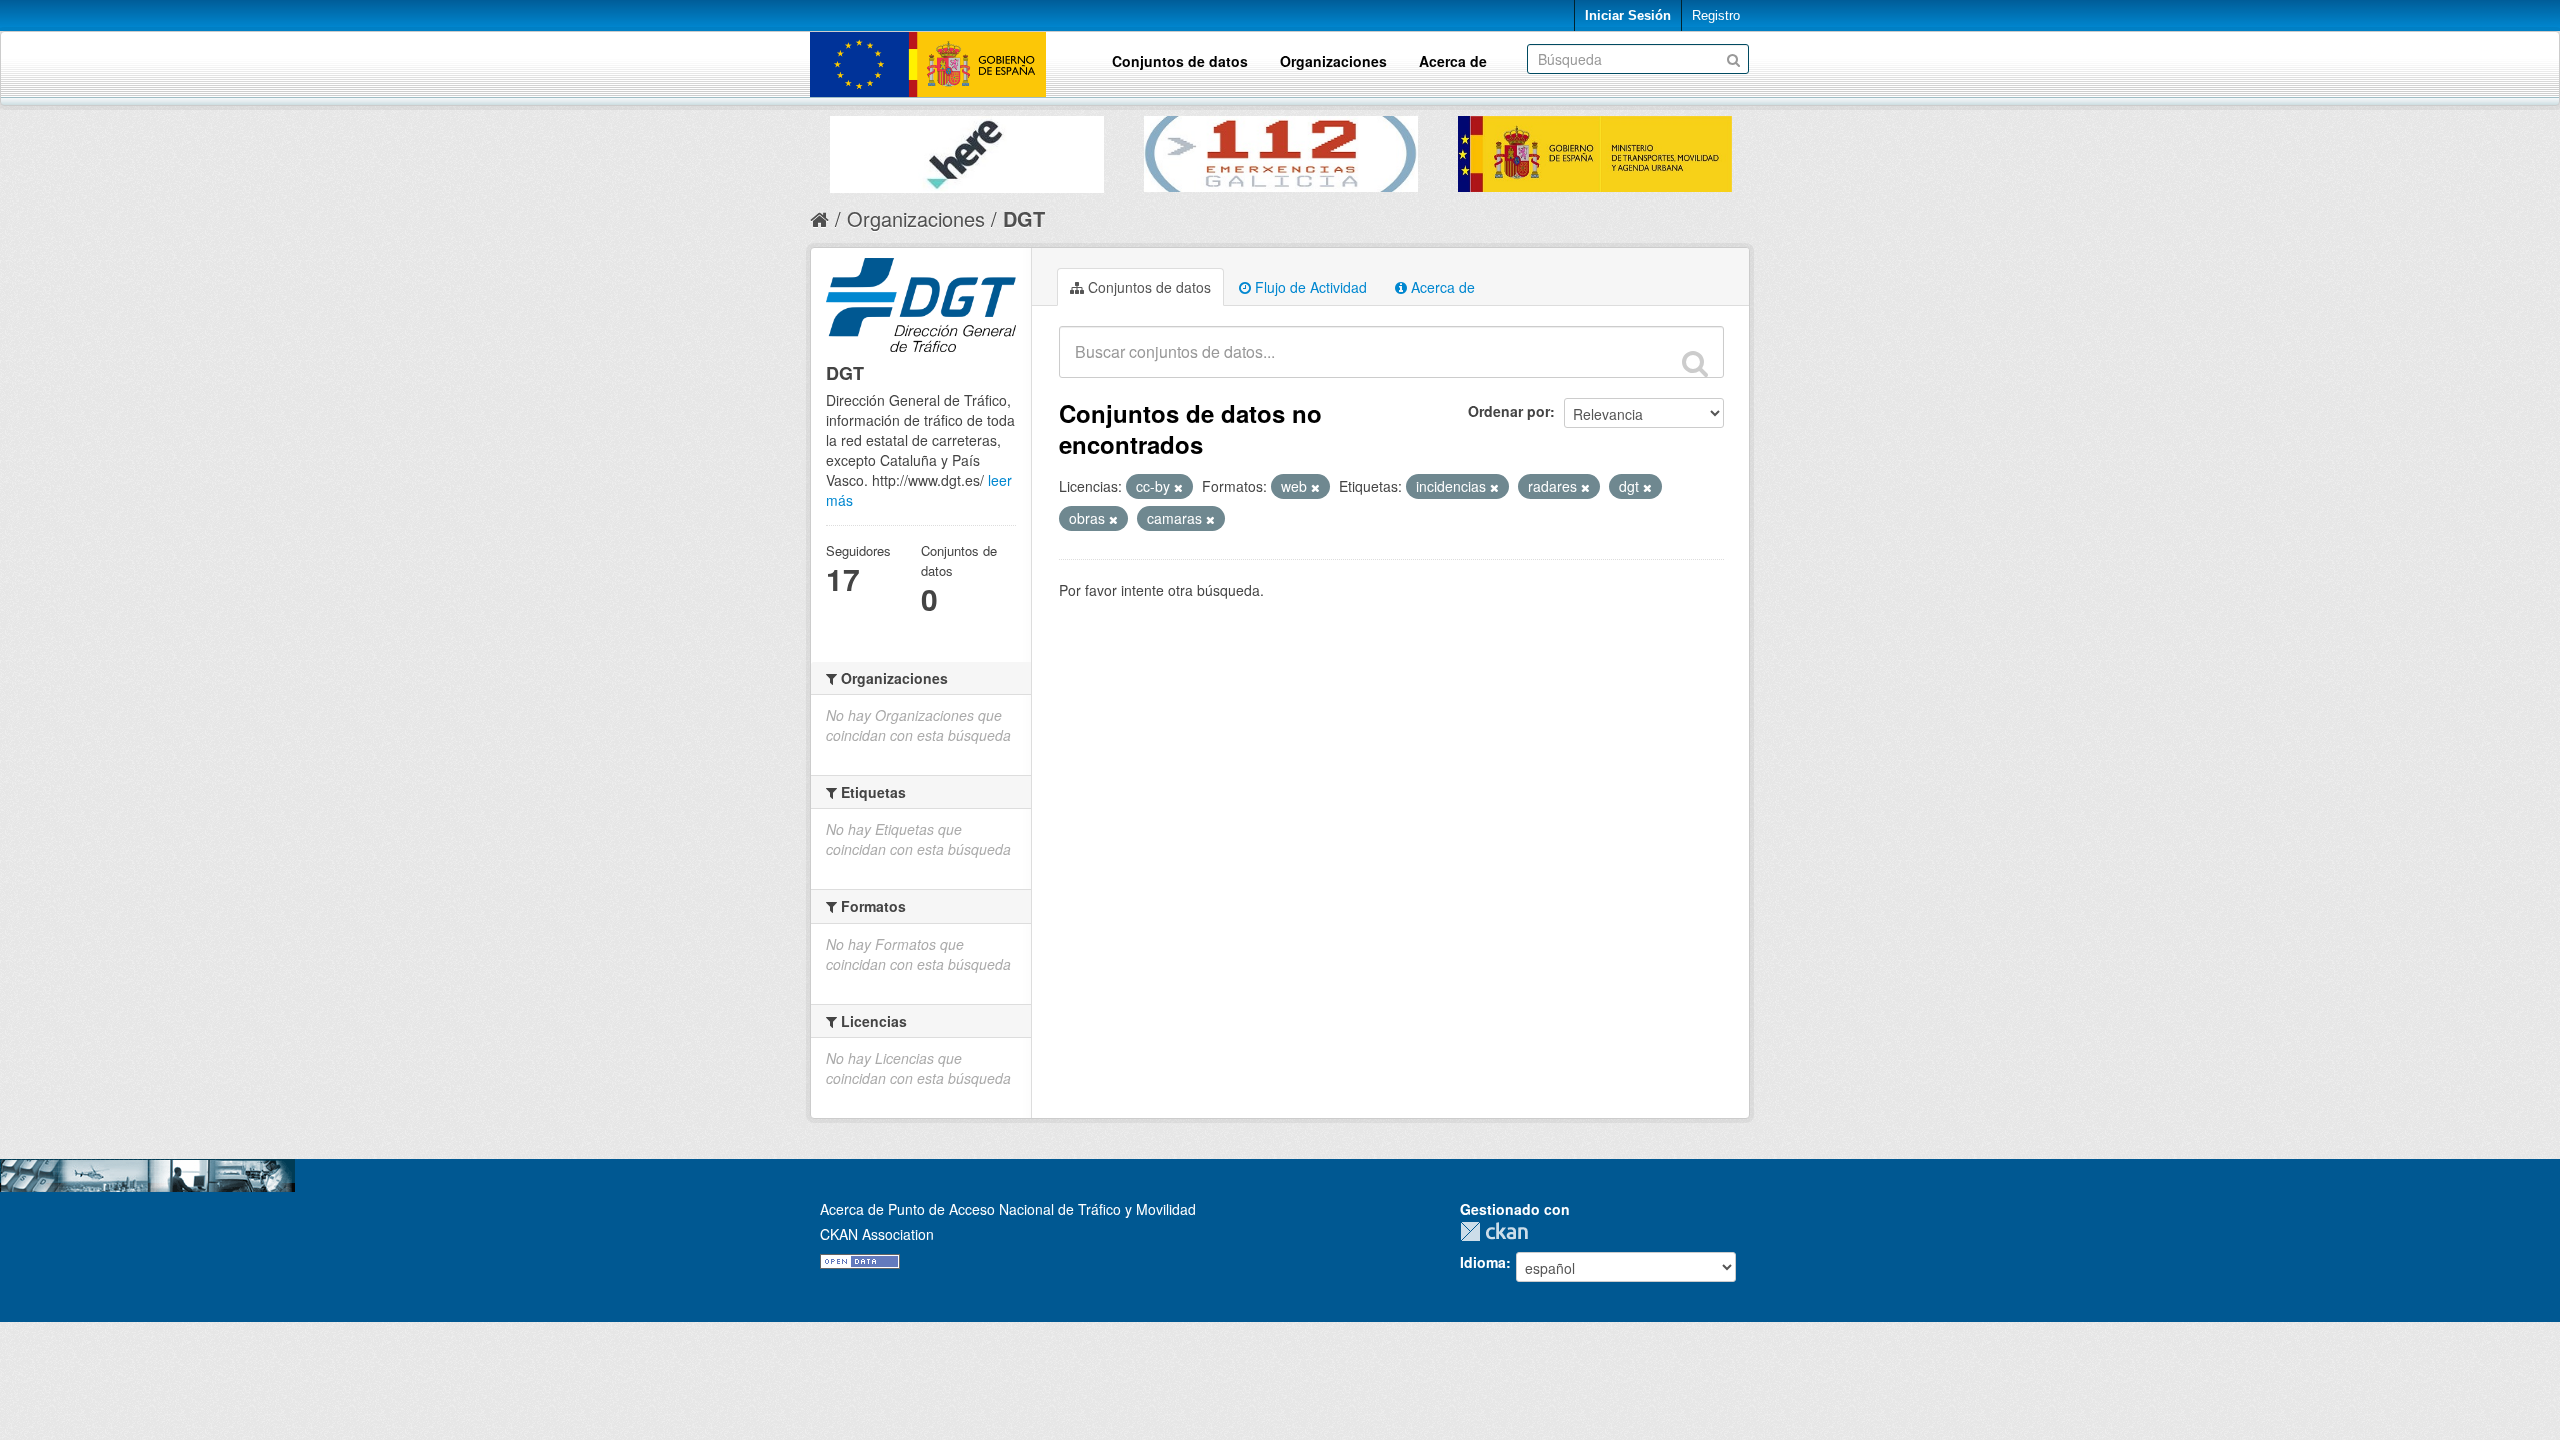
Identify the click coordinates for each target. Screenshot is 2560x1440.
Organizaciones (1333, 61)
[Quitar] (1178, 487)
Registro (1716, 15)
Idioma (1483, 1262)
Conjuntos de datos (1180, 61)
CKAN (1499, 1231)
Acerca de (1453, 61)
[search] (1695, 363)
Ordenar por (1509, 411)
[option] (967, 149)
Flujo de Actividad (1309, 287)
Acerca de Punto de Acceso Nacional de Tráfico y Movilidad (1008, 1209)
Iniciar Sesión (1628, 15)
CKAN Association (877, 1234)
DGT (1024, 218)
